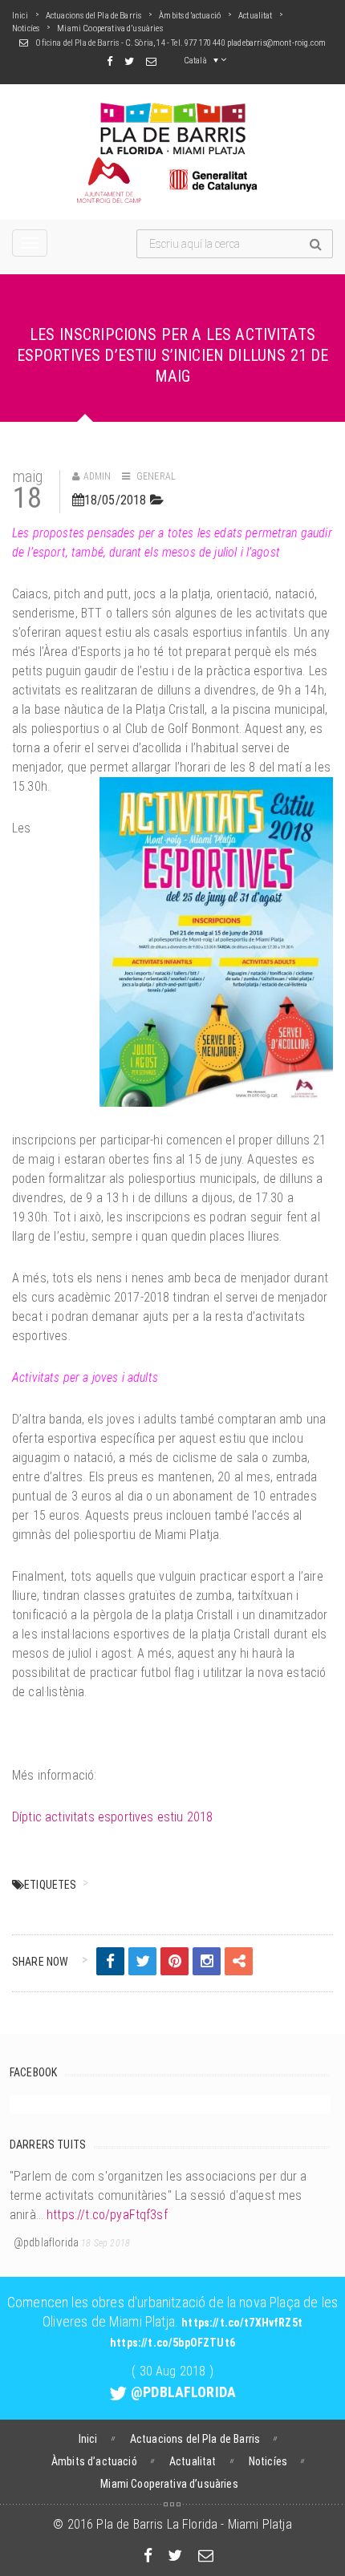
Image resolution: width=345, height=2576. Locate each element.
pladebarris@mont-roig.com (276, 43)
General (156, 476)
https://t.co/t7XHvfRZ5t (242, 2323)
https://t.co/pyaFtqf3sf (107, 2215)
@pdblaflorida (46, 2242)
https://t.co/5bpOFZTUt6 (172, 2343)
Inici (20, 16)
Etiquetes (50, 1885)
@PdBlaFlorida (183, 2392)
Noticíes (26, 28)
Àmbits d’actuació (190, 16)
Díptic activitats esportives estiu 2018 (112, 1817)
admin (97, 476)
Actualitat (256, 16)
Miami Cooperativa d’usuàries (110, 28)
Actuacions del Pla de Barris (93, 16)
